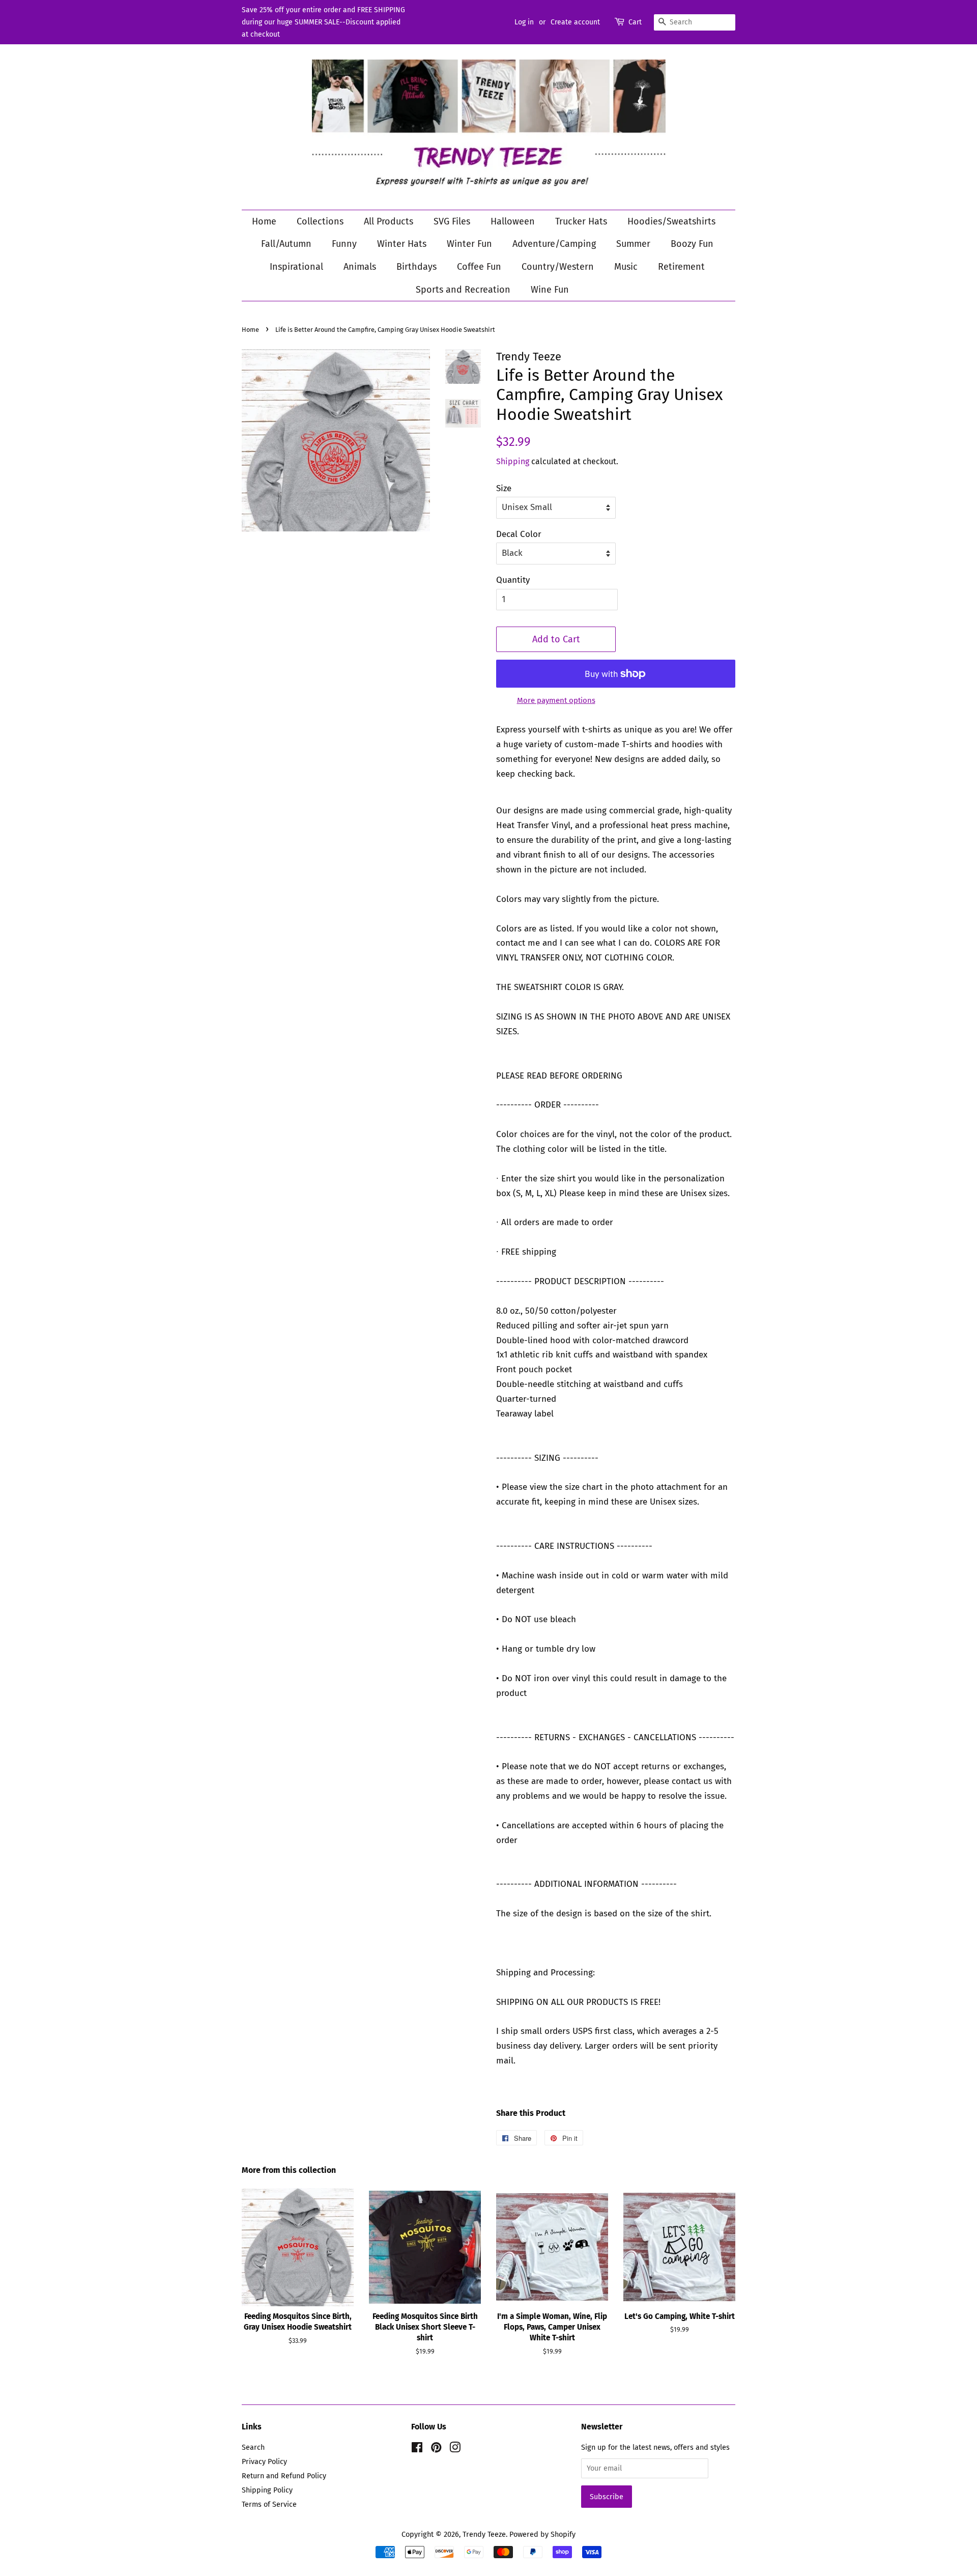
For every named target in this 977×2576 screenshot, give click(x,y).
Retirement (681, 267)
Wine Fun (550, 290)
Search (253, 2447)
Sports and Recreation (463, 290)
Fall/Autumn (286, 244)
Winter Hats (402, 244)
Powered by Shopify (542, 2534)
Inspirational (296, 267)
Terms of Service (269, 2504)
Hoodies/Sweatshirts (671, 221)
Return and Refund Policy (284, 2476)
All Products (389, 221)
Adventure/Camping (554, 244)
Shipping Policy (267, 2490)
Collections (320, 221)
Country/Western (558, 267)
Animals (360, 267)
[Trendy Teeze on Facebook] (417, 2449)
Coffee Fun (479, 267)
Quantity (513, 580)
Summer (633, 244)
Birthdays (416, 267)
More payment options (556, 700)
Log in (524, 22)
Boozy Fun (692, 244)
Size (504, 488)
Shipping (513, 461)
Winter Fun (469, 244)
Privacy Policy (264, 2461)
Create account (575, 22)
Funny (344, 244)
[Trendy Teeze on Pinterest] (436, 2449)
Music (626, 267)
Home (264, 221)
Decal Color (519, 534)
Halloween (513, 221)
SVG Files (452, 221)
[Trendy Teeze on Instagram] (455, 2449)
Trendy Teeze (484, 2534)
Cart (635, 22)
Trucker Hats (581, 221)
